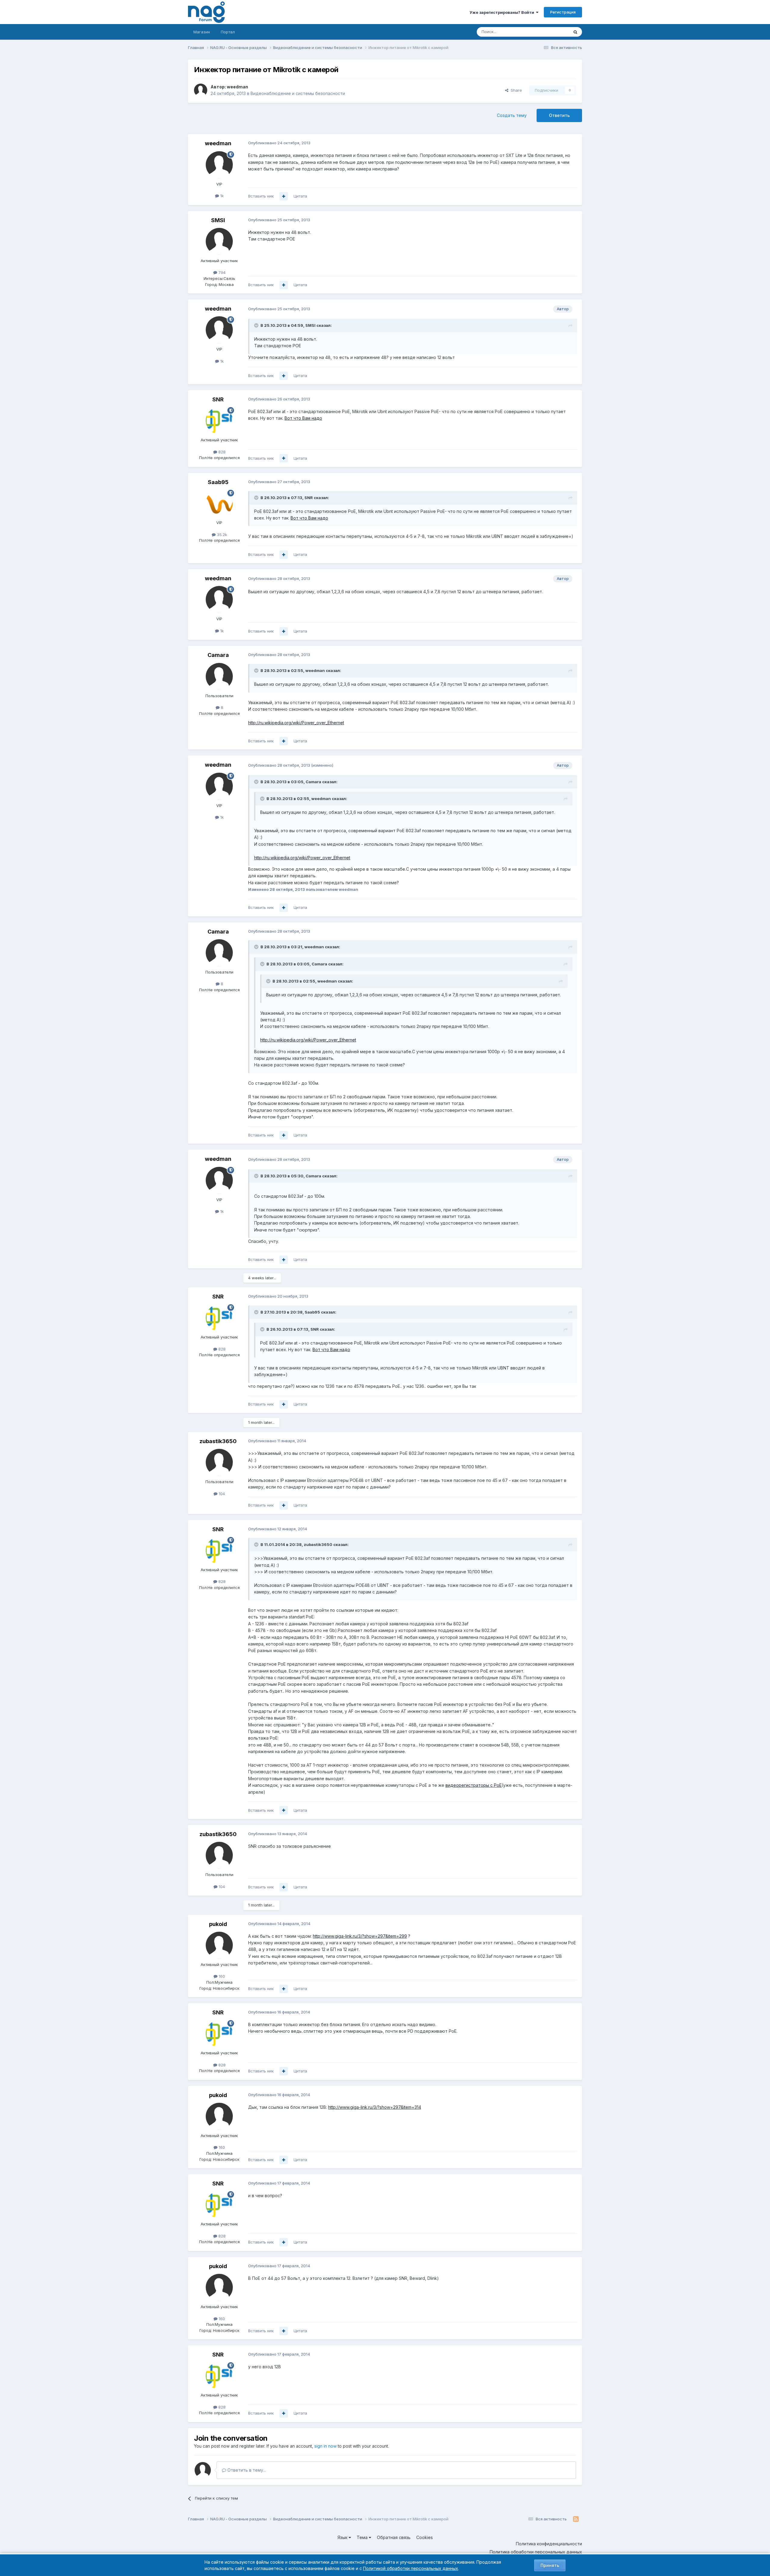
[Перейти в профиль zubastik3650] (219, 1462)
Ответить (559, 115)
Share (515, 90)
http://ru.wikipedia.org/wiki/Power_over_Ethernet (296, 723)
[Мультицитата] (284, 196)
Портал (228, 32)
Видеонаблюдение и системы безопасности (298, 93)
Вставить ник (261, 196)
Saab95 (218, 482)
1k (221, 196)
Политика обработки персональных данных (536, 2552)
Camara (218, 655)
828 (221, 452)
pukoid (218, 1924)
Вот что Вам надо (303, 418)
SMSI (218, 220)
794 (221, 272)
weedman (237, 87)
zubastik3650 (218, 1441)
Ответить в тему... (246, 2470)
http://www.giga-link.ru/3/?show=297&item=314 (375, 2107)
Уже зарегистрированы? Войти (503, 12)
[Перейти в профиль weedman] (201, 90)
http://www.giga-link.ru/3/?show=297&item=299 (360, 1936)
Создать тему (512, 115)
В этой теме (550, 32)
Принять (550, 2565)
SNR (218, 399)
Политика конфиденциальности (549, 2544)
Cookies (425, 2537)
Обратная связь (394, 2537)
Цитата (300, 196)
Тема (363, 2537)
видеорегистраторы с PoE (474, 1785)
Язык (343, 2537)
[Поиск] (575, 32)
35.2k (221, 535)
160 (221, 1976)
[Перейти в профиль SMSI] (219, 241)
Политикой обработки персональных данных (411, 2568)
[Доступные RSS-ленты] (576, 2519)
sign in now (325, 2446)
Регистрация (563, 12)
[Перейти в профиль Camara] (219, 676)
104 (221, 1494)
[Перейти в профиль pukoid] (219, 1945)
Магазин (202, 32)
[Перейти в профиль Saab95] (219, 503)
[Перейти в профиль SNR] (219, 421)
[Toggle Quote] (257, 325)
